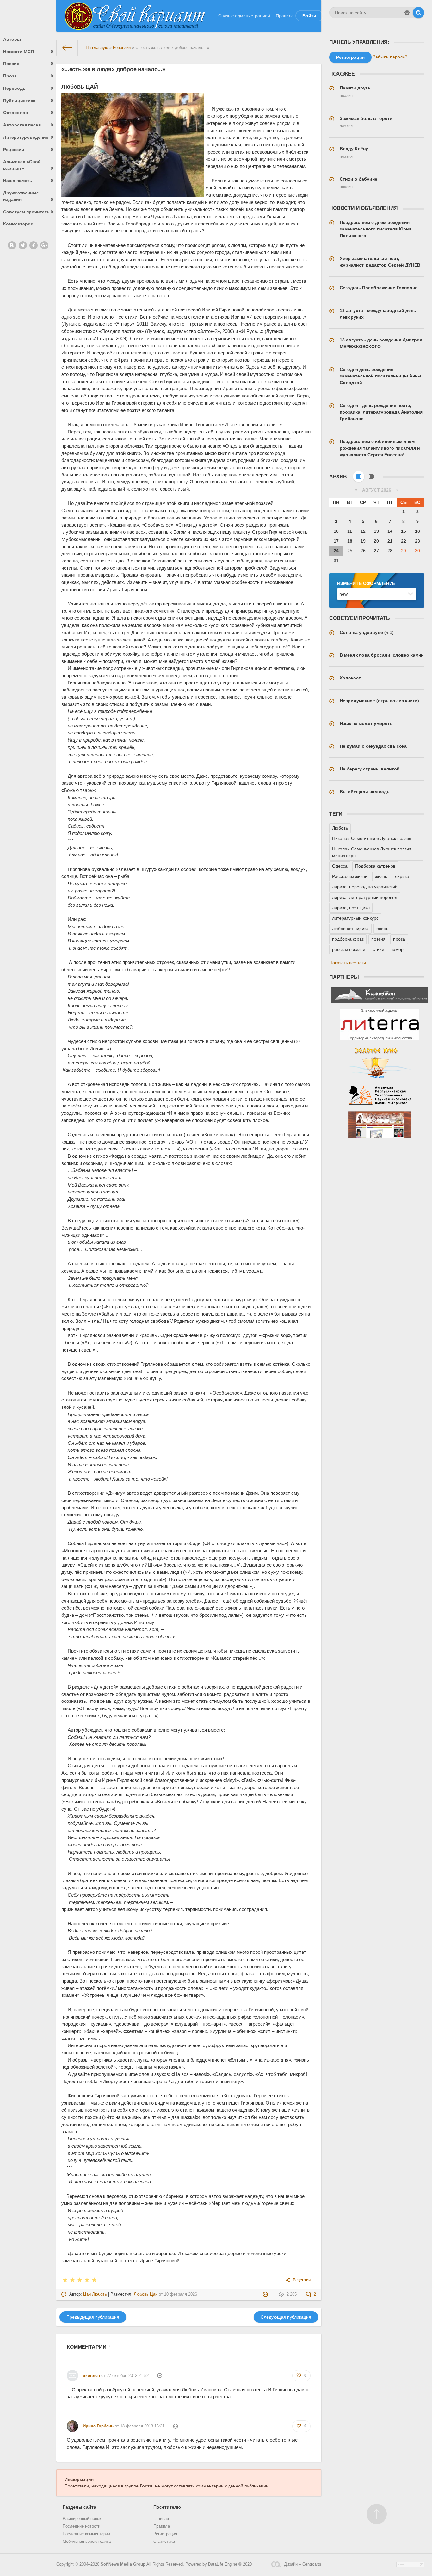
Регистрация (165, 2534)
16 (417, 531)
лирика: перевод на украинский (365, 887)
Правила (285, 16)
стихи (379, 949)
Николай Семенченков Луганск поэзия (372, 838)
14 (390, 531)
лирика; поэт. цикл (351, 908)
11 (350, 531)
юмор (398, 949)
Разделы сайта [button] (79, 2507)
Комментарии (18, 224)
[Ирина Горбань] (72, 2423)
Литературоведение (28, 137)
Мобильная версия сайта (87, 2542)
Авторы (12, 39)
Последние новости (81, 2526)
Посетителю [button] (167, 2507)
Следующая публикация (286, 2317)
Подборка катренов (375, 866)
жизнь (381, 876)
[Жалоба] (266, 2294)
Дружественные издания (28, 196)
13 (376, 531)
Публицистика (28, 101)
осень (382, 929)
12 (363, 531)
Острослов (28, 113)
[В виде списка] (371, 476)
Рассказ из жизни (350, 876)
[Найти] (418, 13)
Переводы (28, 88)
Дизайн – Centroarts (303, 2564)
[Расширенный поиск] (407, 13)
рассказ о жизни (349, 949)
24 (336, 551)
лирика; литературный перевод (365, 897)
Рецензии (28, 150)
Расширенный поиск (82, 2519)
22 (404, 541)
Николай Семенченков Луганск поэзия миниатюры (372, 852)
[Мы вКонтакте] (12, 245)
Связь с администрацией (244, 16)
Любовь (340, 828)
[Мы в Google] (44, 245)
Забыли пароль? (390, 57)
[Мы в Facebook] (34, 245)
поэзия (378, 939)
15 (404, 531)
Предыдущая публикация (93, 2317)
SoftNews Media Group (123, 2564)
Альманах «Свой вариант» (28, 165)
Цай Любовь (95, 2294)
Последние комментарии (86, 2534)
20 (376, 541)
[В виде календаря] (359, 476)
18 (350, 541)
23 (417, 541)
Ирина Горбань (98, 2426)
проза (399, 939)
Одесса (340, 866)
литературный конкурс (355, 918)
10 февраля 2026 (181, 2294)
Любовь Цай (146, 2294)
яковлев (91, 2376)
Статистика (164, 2542)
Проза (28, 76)
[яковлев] (72, 2373)
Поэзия (28, 64)
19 (363, 541)
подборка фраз (348, 939)
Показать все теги (348, 963)
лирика (402, 876)
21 (390, 541)
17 (336, 541)
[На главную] (67, 48)
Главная (161, 2519)
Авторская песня (28, 125)
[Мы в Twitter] (23, 245)
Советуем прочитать (28, 212)
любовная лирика (350, 929)
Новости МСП (28, 52)
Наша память (28, 181)
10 (336, 531)
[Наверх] (377, 2514)
